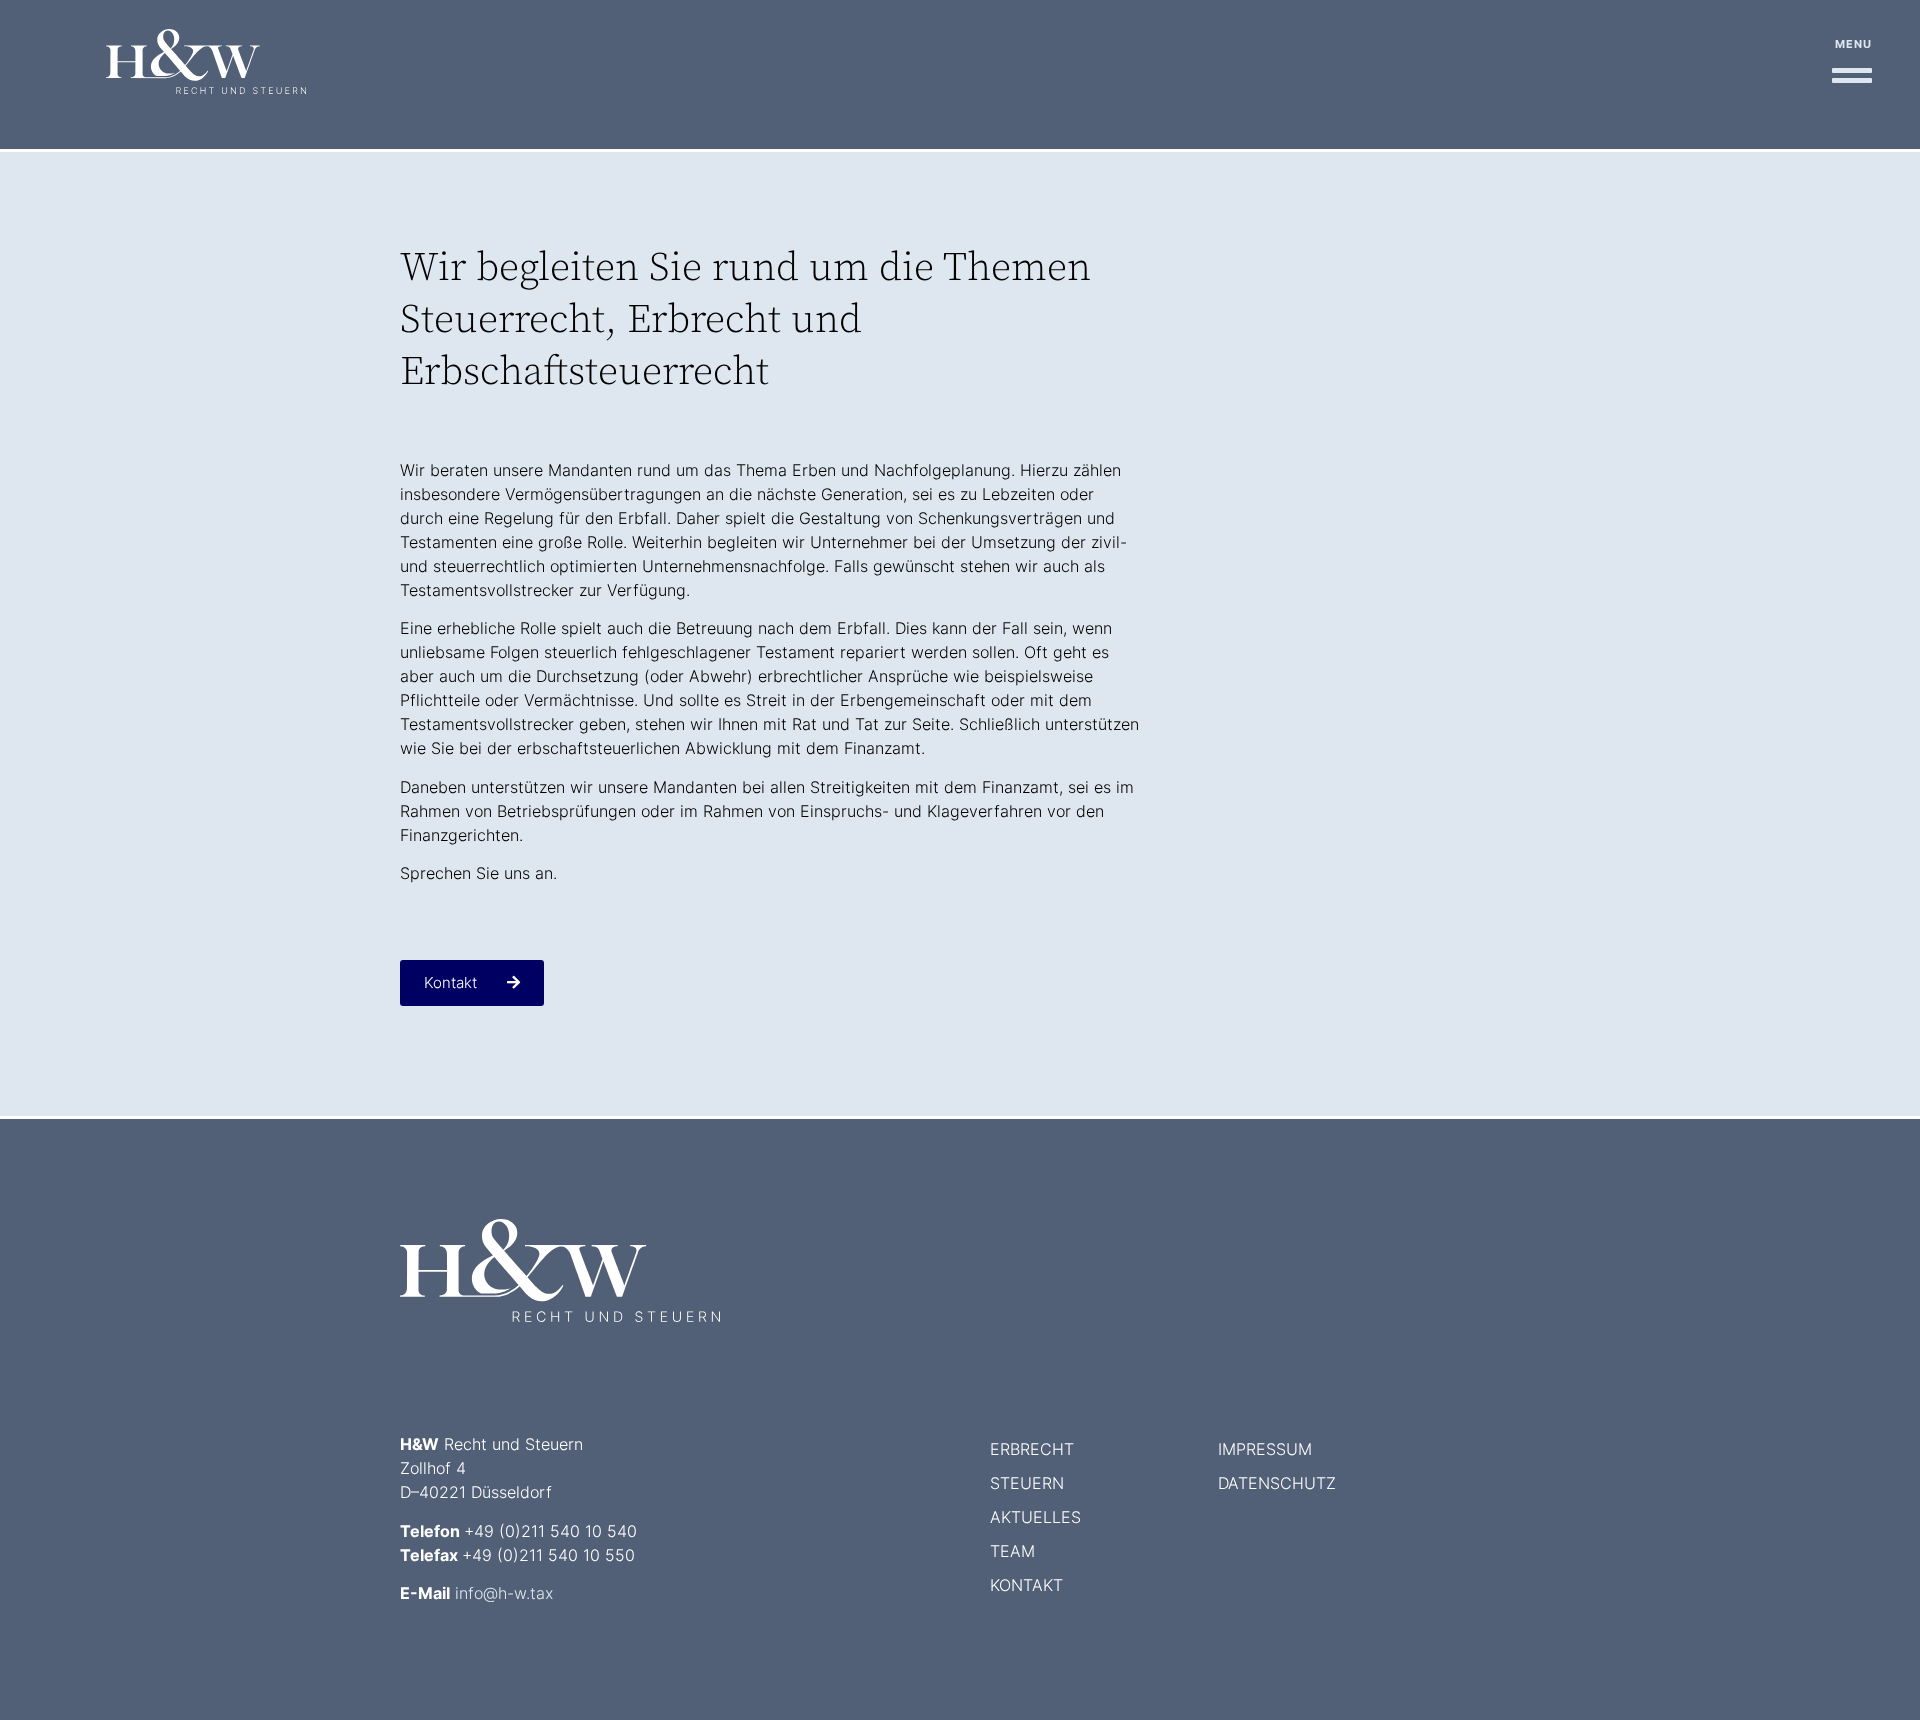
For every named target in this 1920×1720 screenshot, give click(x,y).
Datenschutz (1277, 1483)
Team (1012, 1551)
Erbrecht (1032, 1449)
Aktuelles (1035, 1517)
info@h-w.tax (504, 1593)
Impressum (1265, 1449)
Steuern (1027, 1483)
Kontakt (1026, 1585)
